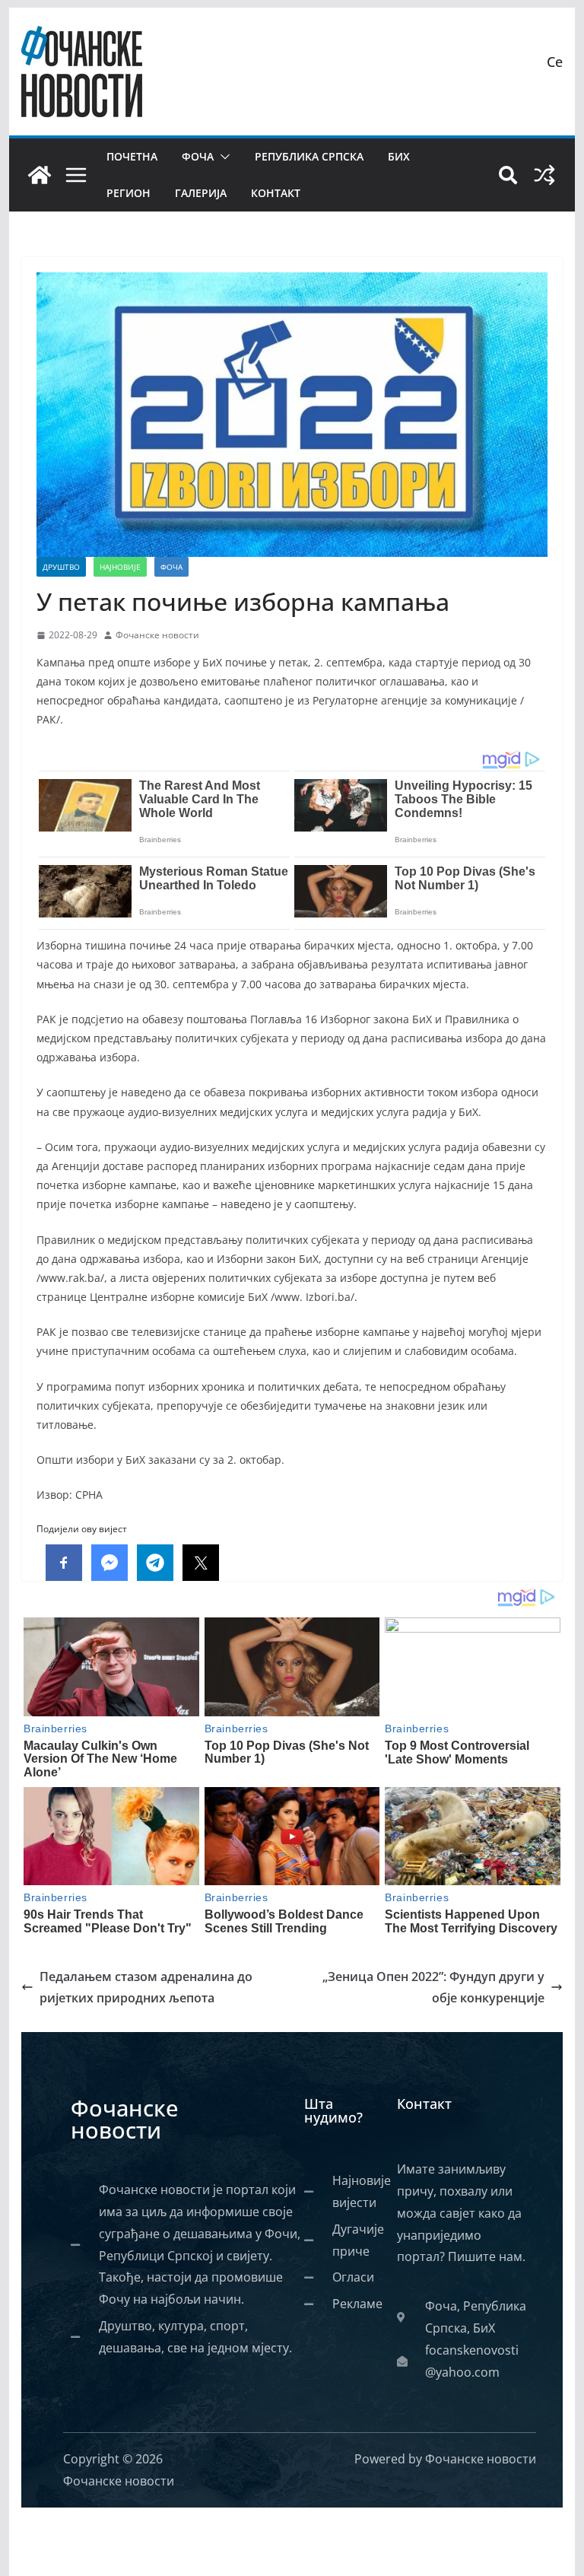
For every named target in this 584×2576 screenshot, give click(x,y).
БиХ (399, 156)
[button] (222, 157)
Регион (129, 193)
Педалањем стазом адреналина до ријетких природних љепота (146, 1988)
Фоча (198, 156)
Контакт (276, 193)
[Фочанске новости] (40, 175)
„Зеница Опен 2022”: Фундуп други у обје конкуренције (433, 1988)
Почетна (132, 156)
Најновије (120, 567)
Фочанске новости (157, 635)
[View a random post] (544, 175)
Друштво (61, 567)
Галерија (201, 193)
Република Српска (309, 156)
